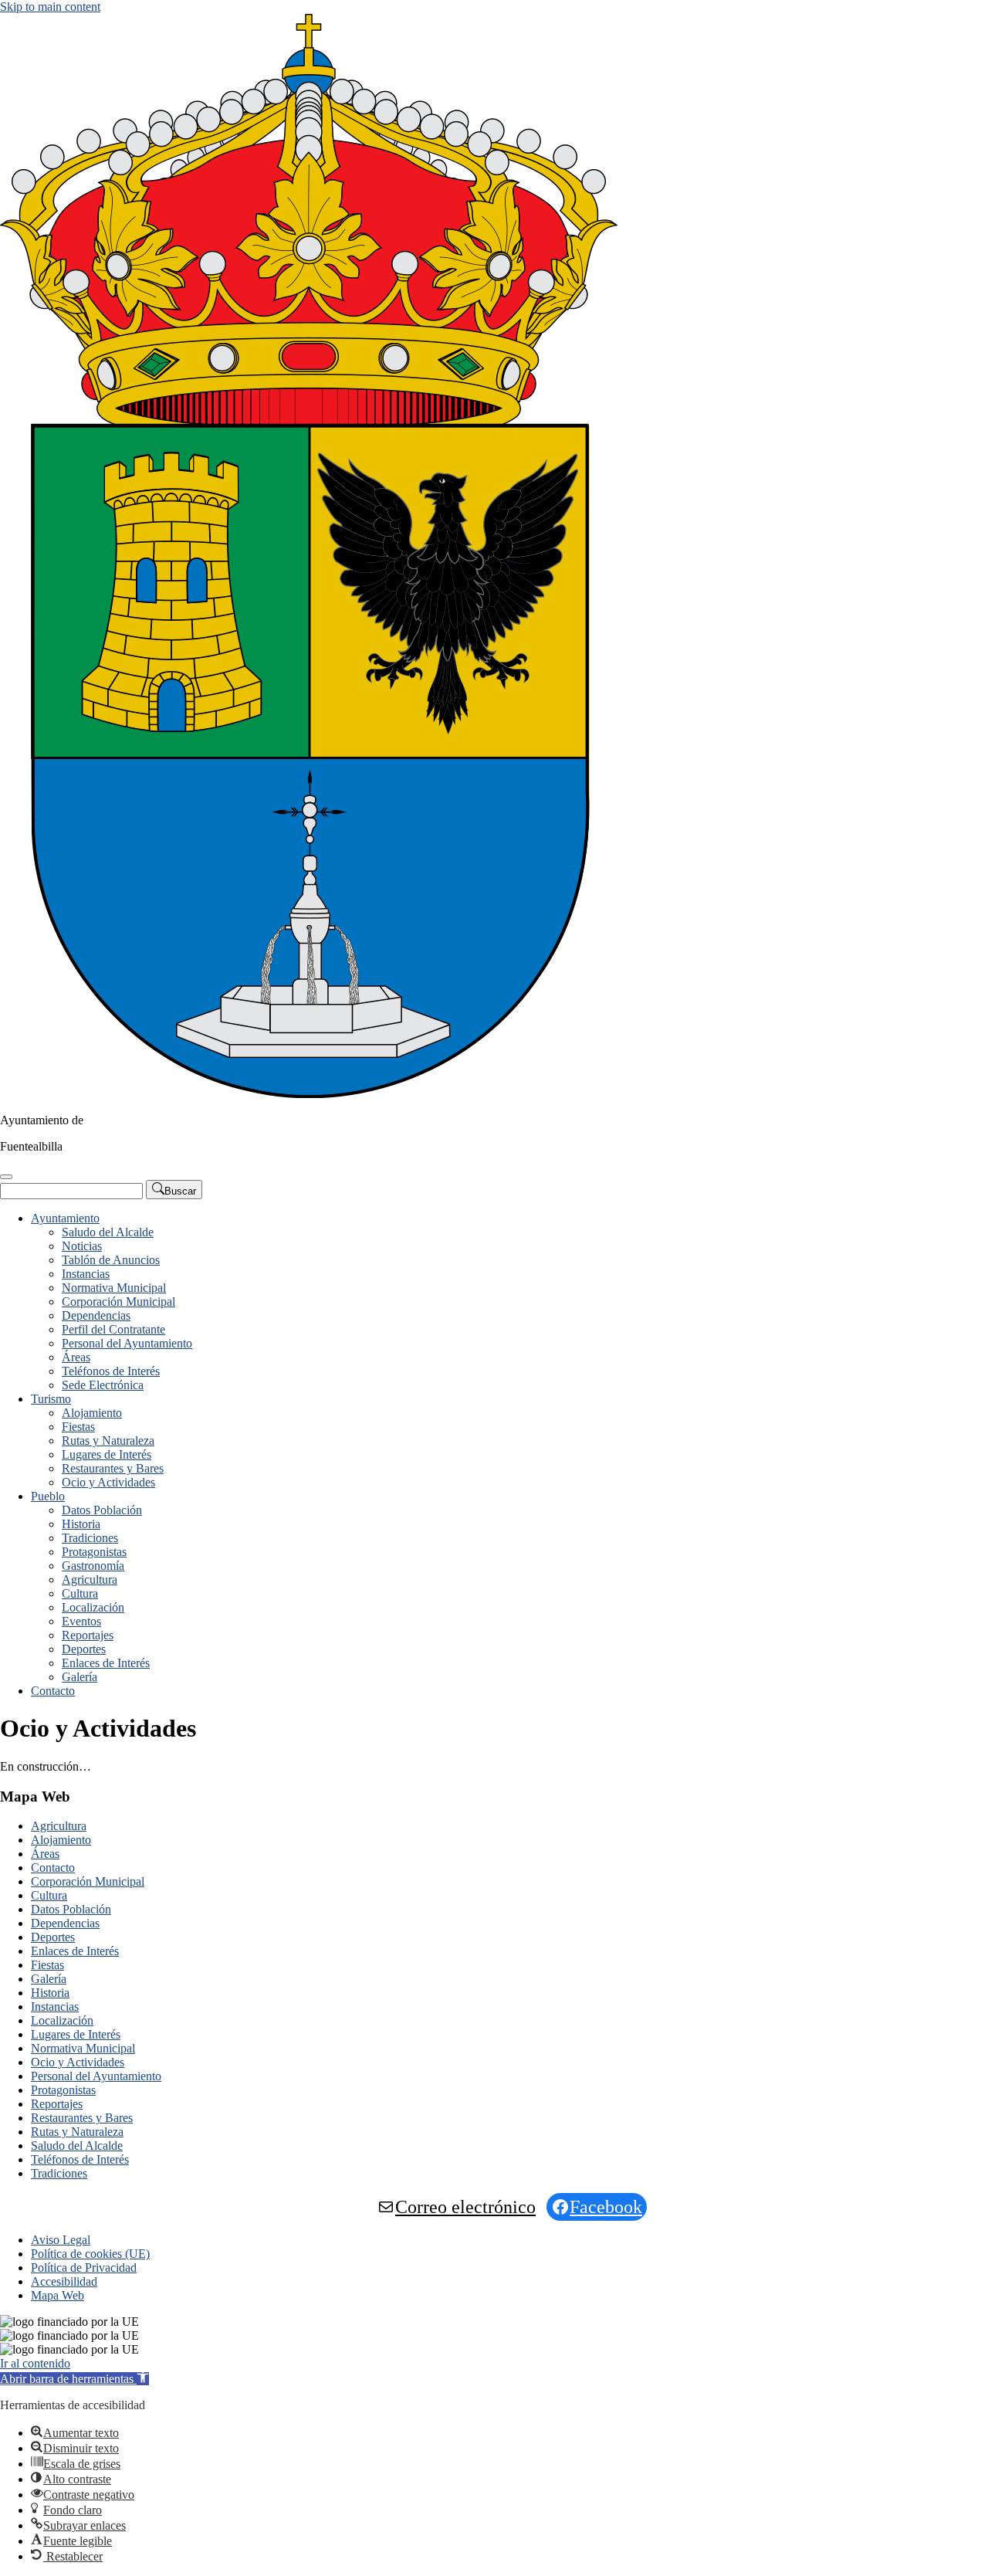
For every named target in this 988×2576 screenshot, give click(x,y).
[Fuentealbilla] (309, 1094)
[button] (74, 2379)
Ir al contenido (35, 2363)
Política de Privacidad (84, 2268)
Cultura (80, 1593)
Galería (80, 1677)
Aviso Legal (61, 2240)
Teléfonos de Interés (111, 1371)
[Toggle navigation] (6, 1177)
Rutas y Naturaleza (108, 1441)
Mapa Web (58, 2295)
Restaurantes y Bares (113, 1468)
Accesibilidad (64, 2281)
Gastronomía (93, 1566)
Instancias (86, 1274)
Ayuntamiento (65, 1218)
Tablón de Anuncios (111, 1260)
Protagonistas (94, 1552)
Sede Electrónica (103, 1385)
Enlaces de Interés (106, 1663)
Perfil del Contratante (113, 1329)
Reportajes (88, 1635)
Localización (93, 1607)
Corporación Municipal (118, 1302)
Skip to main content (50, 7)
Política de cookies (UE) (90, 2254)
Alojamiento (92, 1413)
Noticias (82, 1246)
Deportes (84, 1649)
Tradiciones (90, 1538)
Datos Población (102, 1510)
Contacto (53, 1691)
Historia (81, 1524)
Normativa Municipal (114, 1288)
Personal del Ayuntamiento (127, 1343)
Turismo (51, 1399)
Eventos (81, 1621)
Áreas (76, 1357)
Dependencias (96, 1315)
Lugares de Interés (107, 1454)
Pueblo (48, 1496)
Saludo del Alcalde (108, 1232)
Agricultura (90, 1579)
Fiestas (78, 1427)
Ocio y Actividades (108, 1482)
